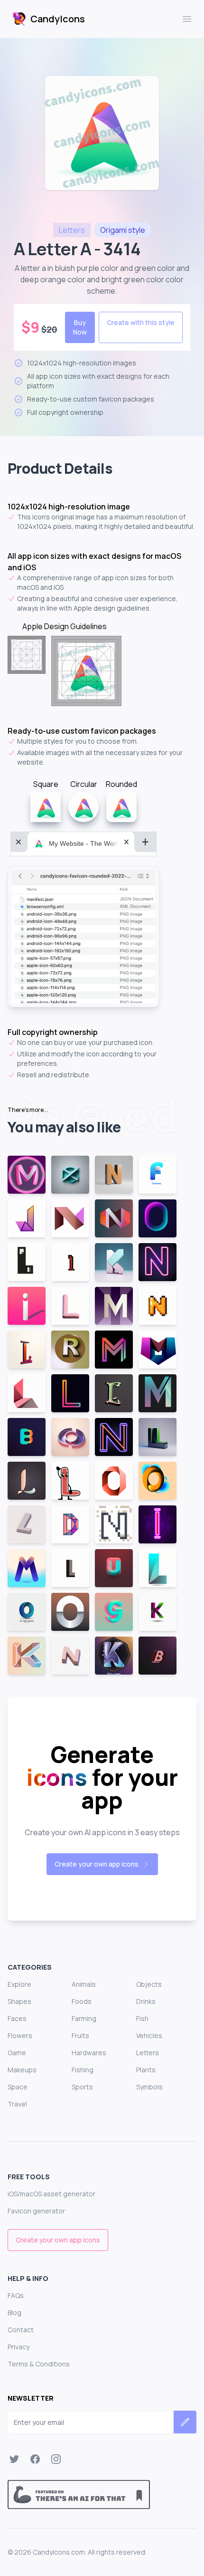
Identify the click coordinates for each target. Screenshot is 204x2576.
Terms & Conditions (39, 2364)
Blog (14, 2313)
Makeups (22, 2070)
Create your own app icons (97, 1864)
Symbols (149, 2087)
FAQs (16, 2295)
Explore (19, 1984)
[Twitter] (14, 2459)
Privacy (19, 2347)
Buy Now (80, 327)
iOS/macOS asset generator (51, 2194)
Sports (82, 2087)
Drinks (146, 2001)
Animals (84, 1984)
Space (18, 2087)
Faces (17, 2018)
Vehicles (149, 2035)
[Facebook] (35, 2459)
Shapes (19, 2001)
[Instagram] (56, 2459)
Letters (148, 2053)
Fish (142, 2018)
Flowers (20, 2035)
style (123, 230)
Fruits (80, 2035)
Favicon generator (36, 2211)
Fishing (83, 2070)
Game (17, 2053)
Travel (17, 2104)
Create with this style (141, 322)
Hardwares (89, 2053)
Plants (146, 2070)
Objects (149, 1984)
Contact (21, 2330)
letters (72, 230)
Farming (84, 2018)
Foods (82, 2001)
